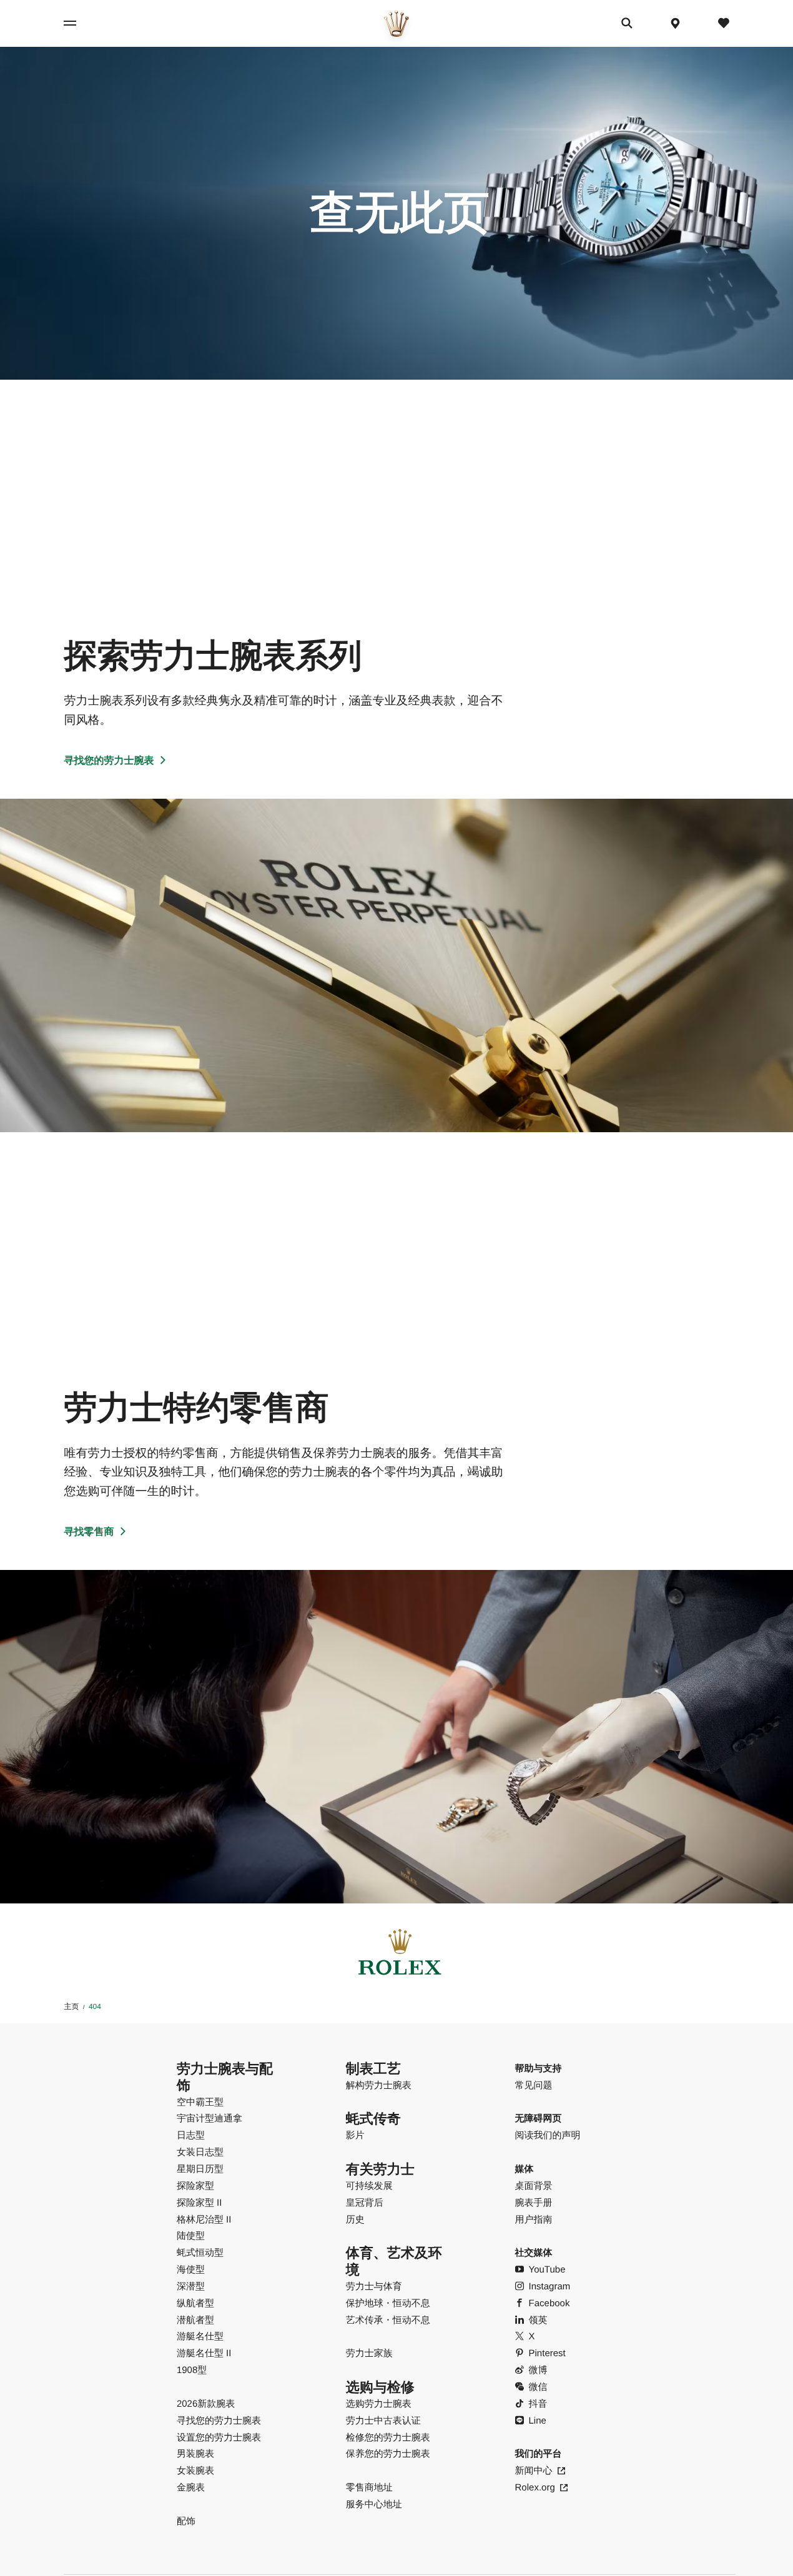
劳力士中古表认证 (383, 2421)
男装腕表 (195, 2454)
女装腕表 (195, 2471)
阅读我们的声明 (548, 2135)
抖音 (538, 2404)
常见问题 (534, 2085)
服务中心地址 (374, 2504)
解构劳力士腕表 (379, 2085)
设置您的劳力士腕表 (219, 2438)
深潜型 (191, 2287)
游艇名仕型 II (204, 2353)
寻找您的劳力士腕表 (109, 761)
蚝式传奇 (373, 2119)
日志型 (191, 2135)
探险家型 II (199, 2203)
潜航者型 (195, 2320)
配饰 (186, 2521)
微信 (538, 2387)
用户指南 (534, 2220)
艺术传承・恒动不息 (388, 2320)
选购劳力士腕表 (379, 2404)
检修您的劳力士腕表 (388, 2438)
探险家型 (195, 2186)
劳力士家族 (369, 2353)
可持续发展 (369, 2186)
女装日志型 (200, 2152)
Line (538, 2421)
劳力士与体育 (374, 2287)
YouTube (547, 2270)
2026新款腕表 (206, 2404)
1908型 (192, 2370)
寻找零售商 (89, 1532)
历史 (355, 2220)
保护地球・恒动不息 (388, 2303)
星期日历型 (200, 2169)
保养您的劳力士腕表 (388, 2454)
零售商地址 (369, 2488)
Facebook (549, 2303)
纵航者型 (195, 2303)
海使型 (191, 2270)
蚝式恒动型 (200, 2253)
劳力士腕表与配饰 (225, 2077)
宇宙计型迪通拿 (209, 2119)
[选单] (81, 23)
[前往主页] (396, 23)
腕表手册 (534, 2203)
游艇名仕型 (200, 2337)
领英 (538, 2320)
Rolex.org (535, 2488)
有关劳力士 (380, 2169)
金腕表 (191, 2488)
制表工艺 (373, 2069)
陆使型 (191, 2236)
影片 (355, 2135)
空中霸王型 (200, 2102)
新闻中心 (534, 2471)
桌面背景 (534, 2186)
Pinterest (547, 2353)
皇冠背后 (365, 2203)
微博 (538, 2370)
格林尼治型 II (204, 2220)
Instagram (550, 2287)
